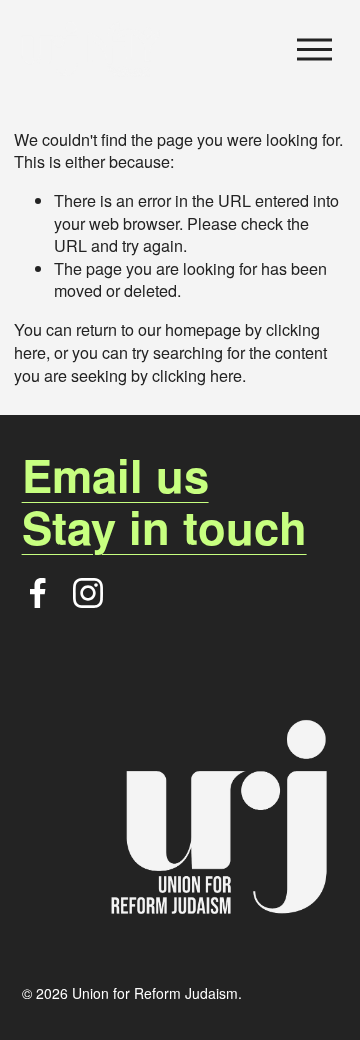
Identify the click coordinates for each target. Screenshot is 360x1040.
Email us (115, 475)
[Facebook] (38, 593)
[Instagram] (88, 593)
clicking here (197, 375)
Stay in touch (164, 527)
